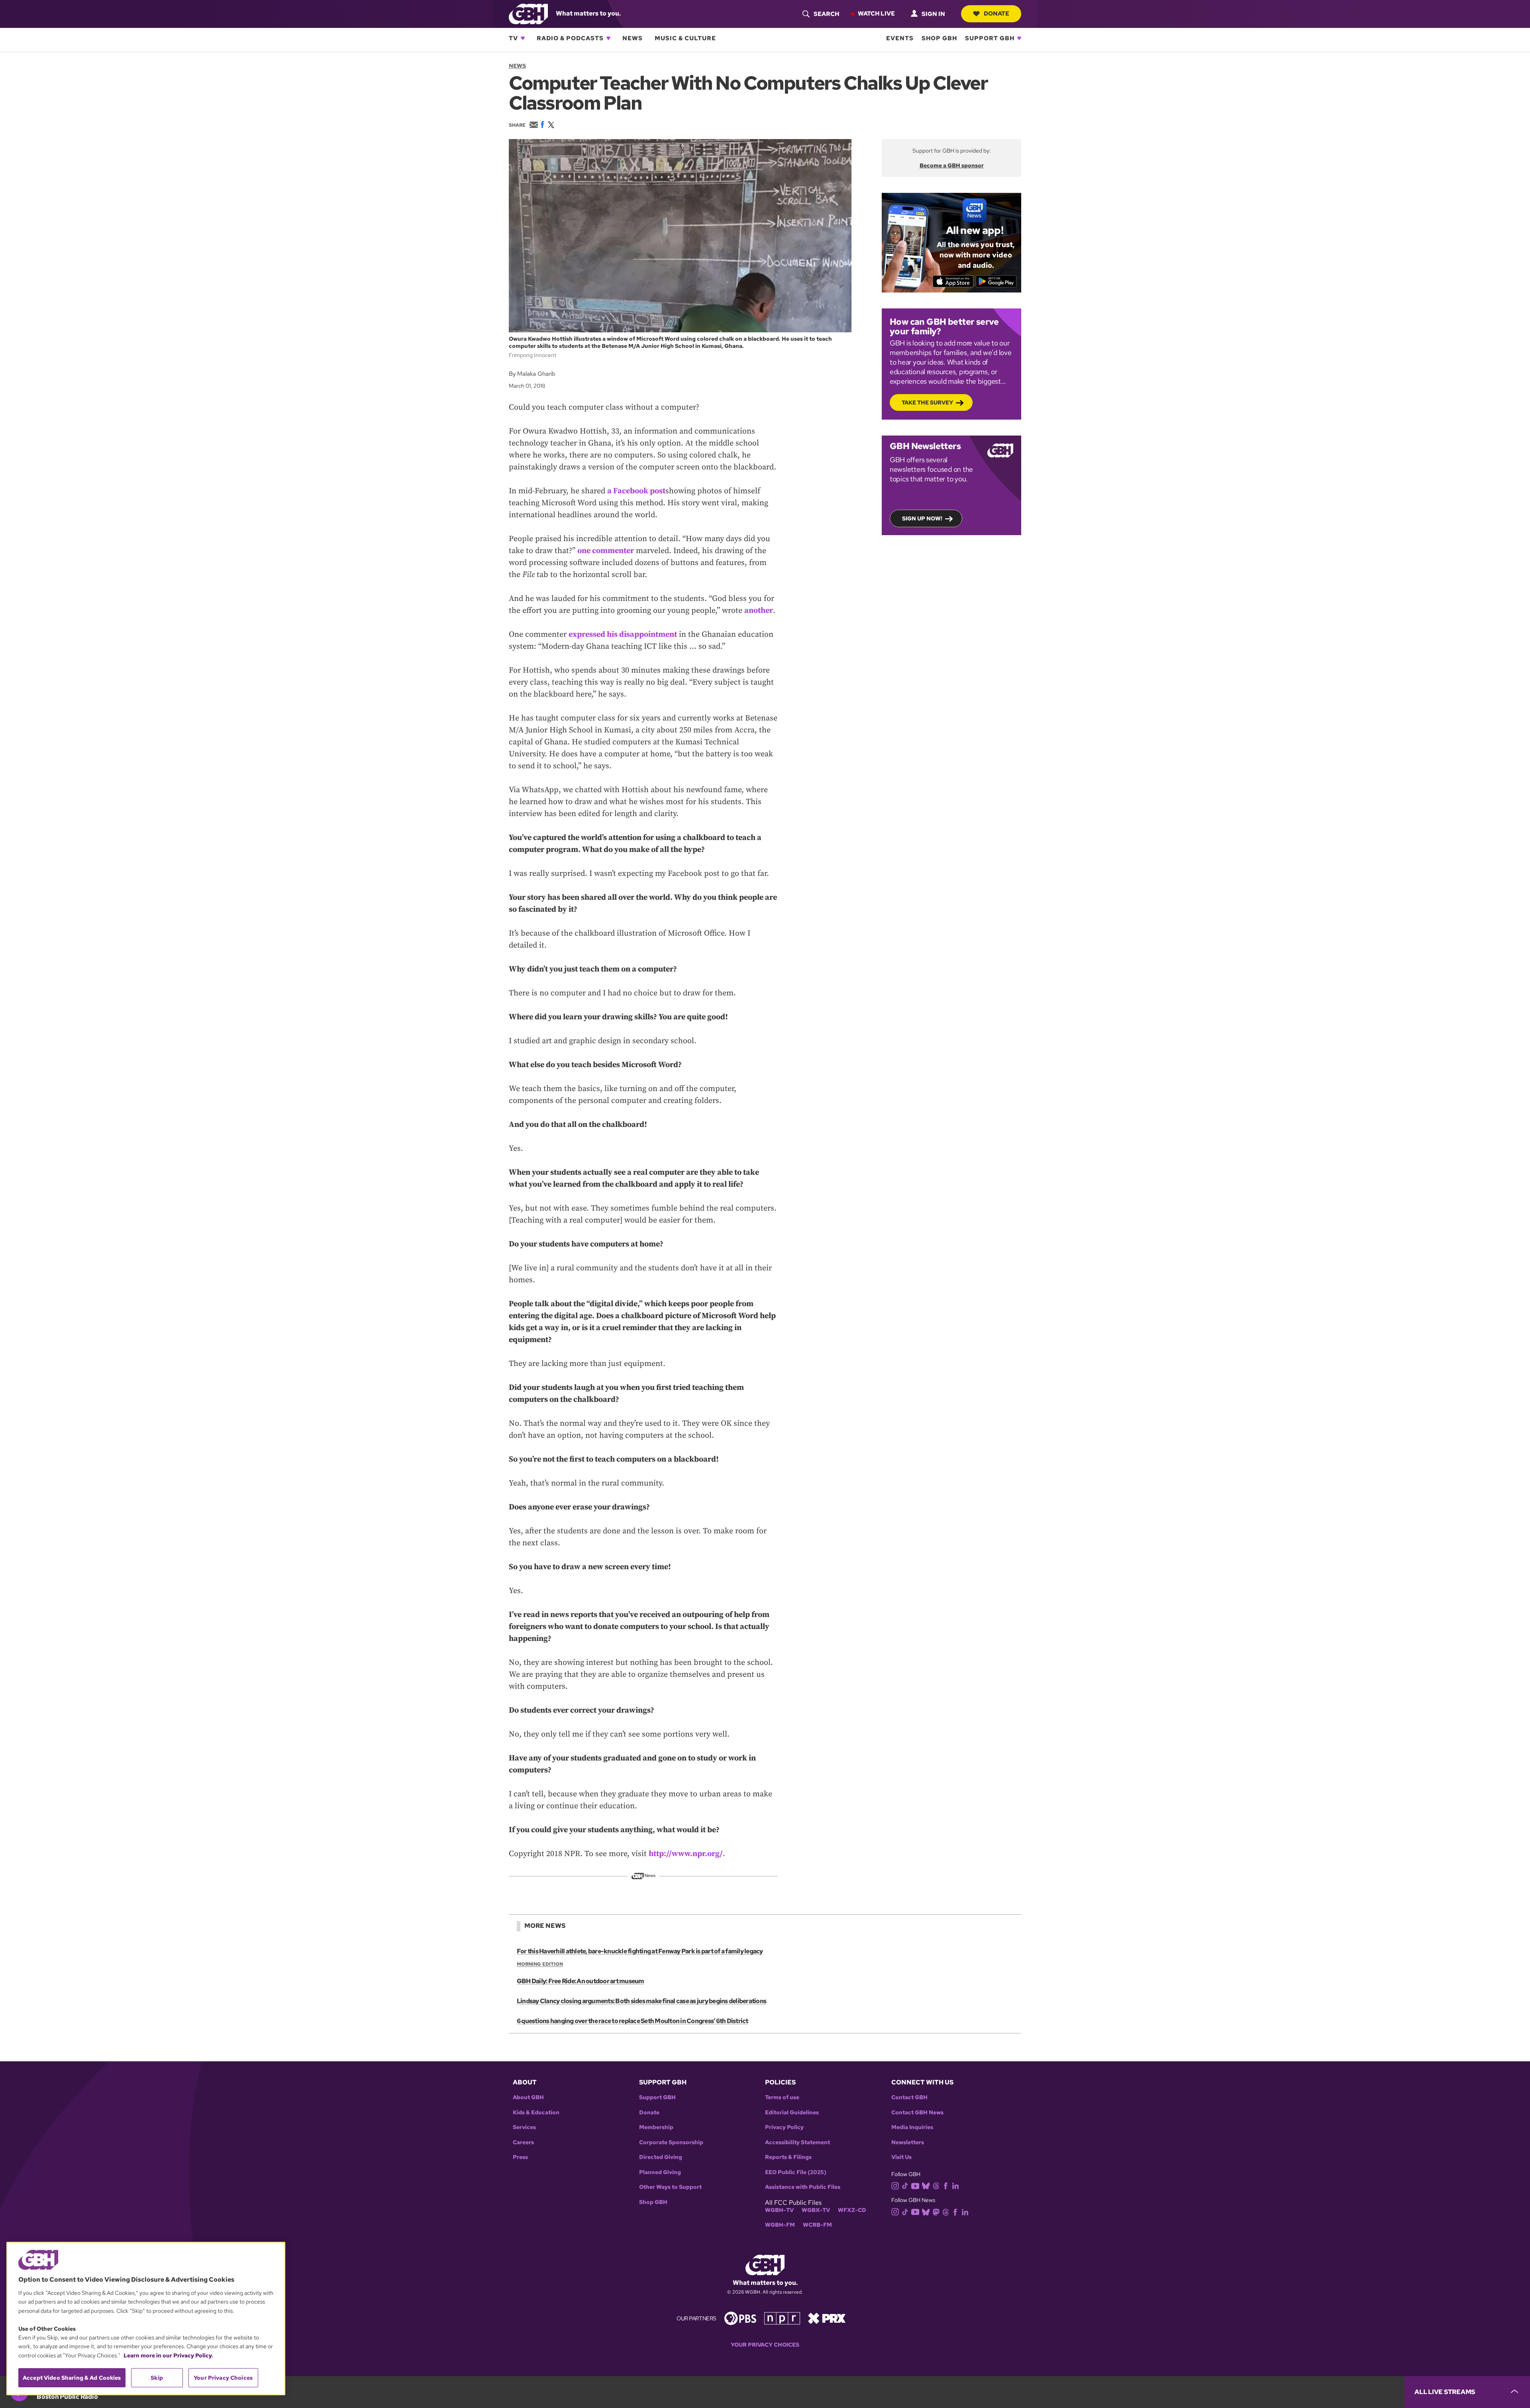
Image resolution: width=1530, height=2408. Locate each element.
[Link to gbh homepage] (528, 13)
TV (513, 38)
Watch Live (876, 14)
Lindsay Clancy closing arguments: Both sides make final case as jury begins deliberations (641, 2001)
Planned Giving (660, 2172)
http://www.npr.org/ (686, 1854)
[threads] (936, 2185)
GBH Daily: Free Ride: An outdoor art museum (581, 1981)
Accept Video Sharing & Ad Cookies (72, 2378)
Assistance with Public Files (803, 2187)
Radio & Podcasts (570, 38)
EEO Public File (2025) (796, 2172)
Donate (996, 14)
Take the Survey (927, 402)
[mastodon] (936, 2211)
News (633, 38)
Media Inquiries (912, 2127)
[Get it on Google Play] (996, 281)
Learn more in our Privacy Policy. (168, 2355)
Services (524, 2127)
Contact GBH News (917, 2113)
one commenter (606, 551)
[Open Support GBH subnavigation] (1019, 38)
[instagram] (895, 2185)
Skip (157, 2378)
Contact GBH (909, 2097)
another (759, 611)
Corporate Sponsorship (671, 2142)
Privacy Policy (784, 2127)
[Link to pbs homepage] (740, 2318)
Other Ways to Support (670, 2187)
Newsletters (908, 2142)
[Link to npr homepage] (782, 2318)
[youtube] (915, 2185)
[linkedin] (955, 2185)
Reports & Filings (788, 2157)
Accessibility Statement (797, 2142)
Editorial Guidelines (792, 2113)
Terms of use (782, 2097)
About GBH (528, 2097)
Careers (523, 2142)
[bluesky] (926, 2185)
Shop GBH (939, 38)
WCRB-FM (817, 2225)
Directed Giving (661, 2157)
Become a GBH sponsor (952, 165)
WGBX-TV (816, 2210)
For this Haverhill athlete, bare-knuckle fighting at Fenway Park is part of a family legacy (640, 1951)
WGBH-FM (780, 2225)
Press (520, 2157)
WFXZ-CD (852, 2210)
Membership (656, 2127)
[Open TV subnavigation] (523, 38)
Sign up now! (922, 518)
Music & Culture (685, 38)
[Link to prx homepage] (827, 2318)
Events (900, 38)
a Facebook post (636, 491)
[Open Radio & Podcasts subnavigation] (608, 38)
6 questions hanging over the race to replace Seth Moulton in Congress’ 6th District (633, 2021)
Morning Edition (540, 1964)
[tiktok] (905, 2185)
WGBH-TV (779, 2210)
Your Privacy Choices (765, 2345)
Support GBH (990, 38)
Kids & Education (536, 2113)
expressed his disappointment (623, 635)
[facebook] (946, 2185)
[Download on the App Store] (953, 281)
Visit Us (901, 2157)
